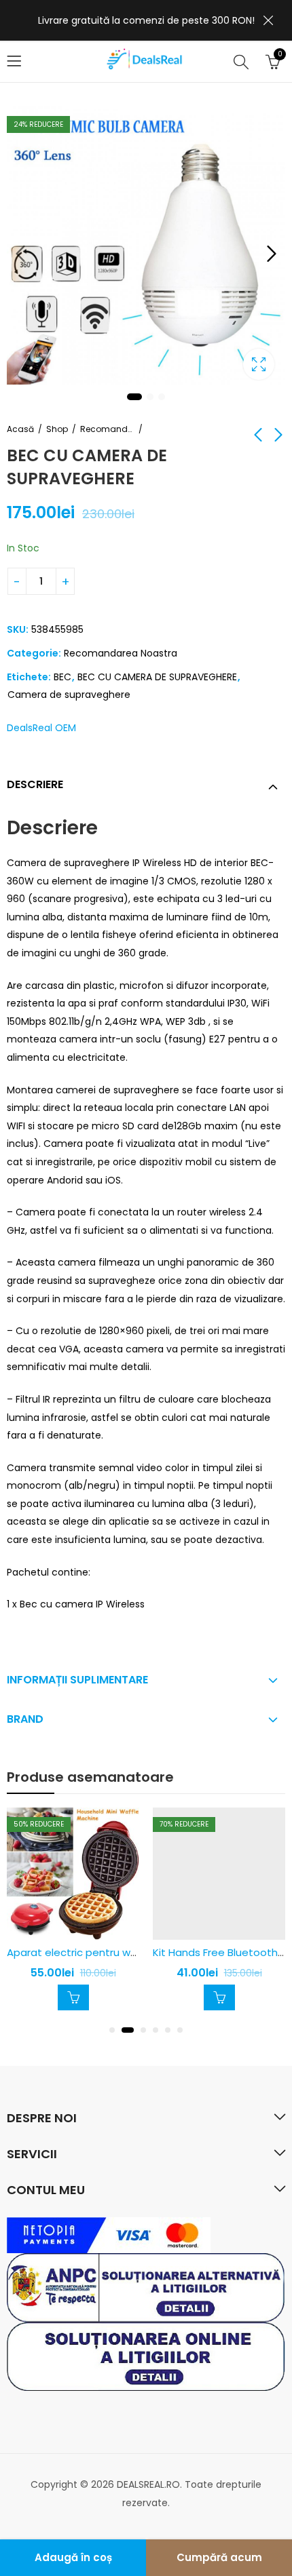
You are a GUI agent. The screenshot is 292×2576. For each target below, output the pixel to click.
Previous (20, 254)
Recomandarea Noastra (107, 429)
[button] (112, 2030)
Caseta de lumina (259, 364)
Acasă (20, 429)
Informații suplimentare (77, 1680)
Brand (25, 1719)
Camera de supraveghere (69, 695)
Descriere (35, 784)
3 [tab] (162, 397)
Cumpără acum (219, 2557)
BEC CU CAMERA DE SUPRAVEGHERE (157, 677)
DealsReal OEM (41, 728)
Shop (57, 429)
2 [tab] (150, 397)
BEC (62, 677)
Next (272, 254)
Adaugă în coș (73, 2557)
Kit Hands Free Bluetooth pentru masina (138, 1952)
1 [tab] (134, 397)
